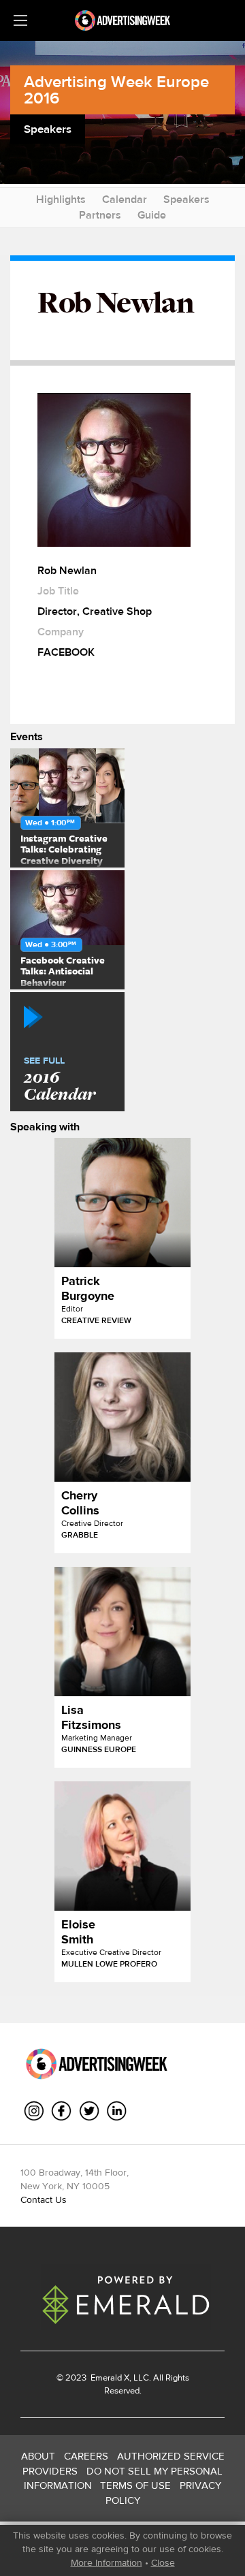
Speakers (186, 199)
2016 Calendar (60, 1080)
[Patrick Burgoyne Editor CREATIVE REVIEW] (122, 1203)
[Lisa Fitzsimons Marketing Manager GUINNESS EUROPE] (122, 1632)
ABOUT (38, 2456)
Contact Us (44, 2199)
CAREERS (86, 2456)
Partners (100, 215)
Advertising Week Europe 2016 (116, 90)
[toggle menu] (20, 20)
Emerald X (109, 2378)
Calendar (125, 199)
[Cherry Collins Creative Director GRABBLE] (122, 1417)
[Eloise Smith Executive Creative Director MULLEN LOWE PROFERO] (122, 1846)
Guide (152, 215)
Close (163, 2562)
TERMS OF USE (135, 2485)
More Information (107, 2562)
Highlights (61, 199)
